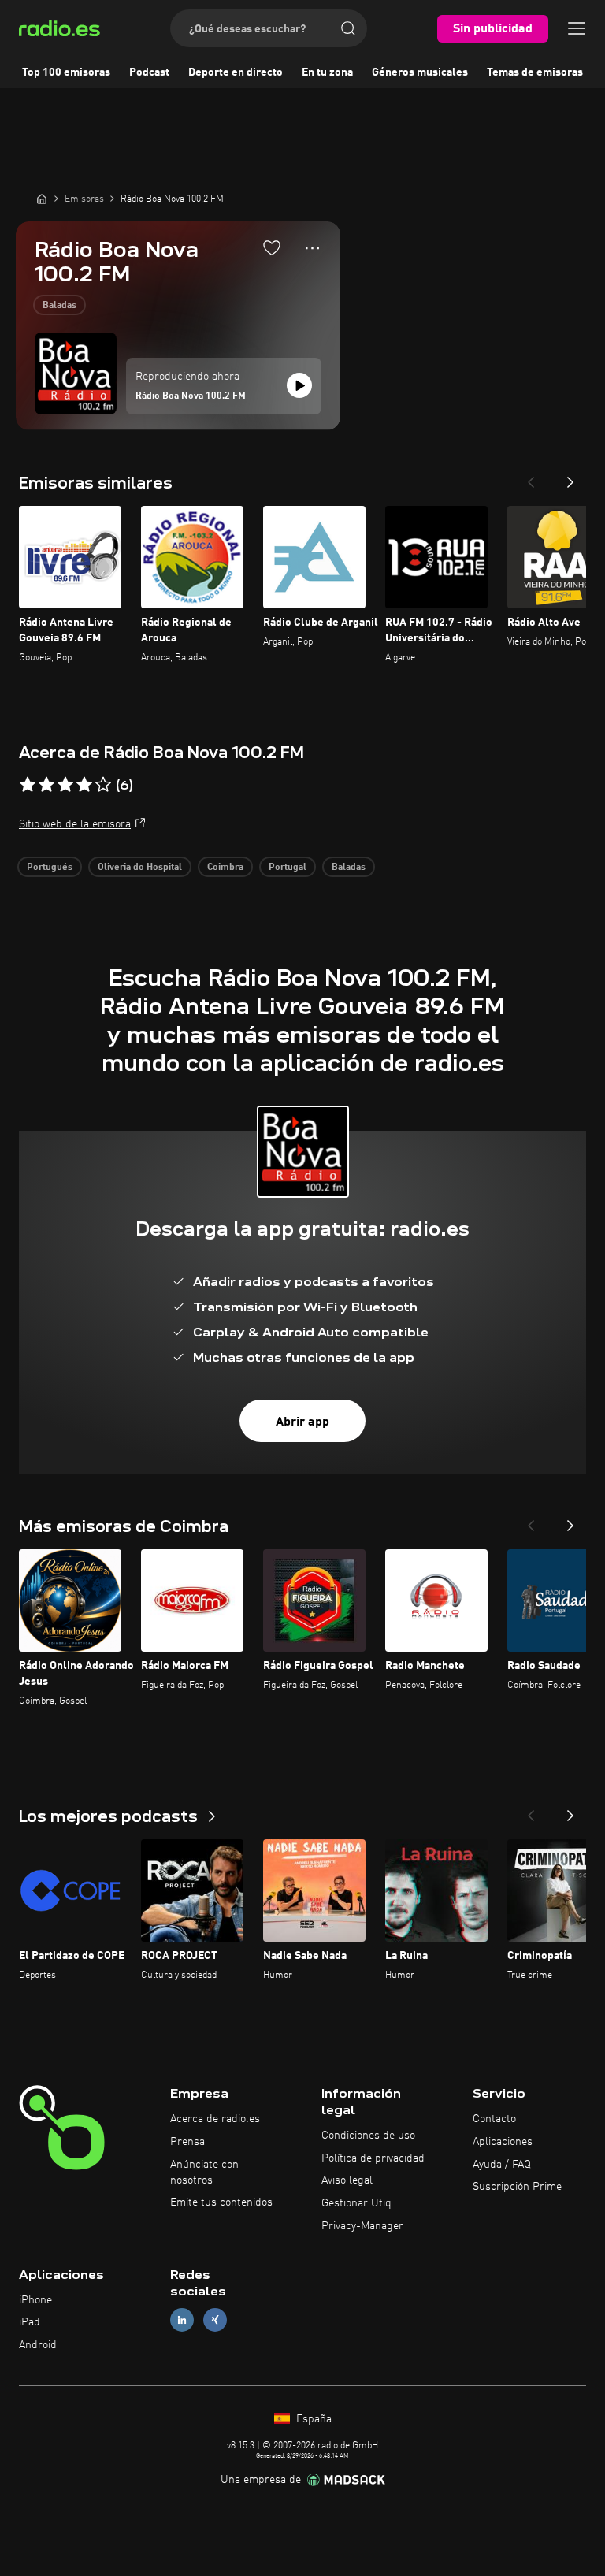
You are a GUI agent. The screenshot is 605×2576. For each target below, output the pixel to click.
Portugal (288, 868)
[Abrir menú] (577, 28)
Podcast (149, 72)
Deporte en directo (236, 72)
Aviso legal (347, 2180)
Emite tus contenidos (221, 2202)
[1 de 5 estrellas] (28, 785)
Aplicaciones (503, 2142)
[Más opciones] (312, 248)
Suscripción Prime (517, 2187)
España (312, 2419)
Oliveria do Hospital (140, 868)
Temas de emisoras (535, 72)
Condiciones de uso (368, 2136)
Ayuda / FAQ (502, 2165)
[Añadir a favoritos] (272, 247)
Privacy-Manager (362, 2226)
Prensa (187, 2142)
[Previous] (531, 478)
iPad (30, 2322)
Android (38, 2345)
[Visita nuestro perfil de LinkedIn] (182, 2320)
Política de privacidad (373, 2158)
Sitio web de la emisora (75, 824)
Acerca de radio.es (215, 2119)
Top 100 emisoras (66, 72)
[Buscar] (348, 28)
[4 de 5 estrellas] (84, 785)
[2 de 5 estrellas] (46, 785)
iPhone (35, 2300)
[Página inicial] (42, 199)
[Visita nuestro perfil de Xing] (215, 2320)
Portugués (50, 868)
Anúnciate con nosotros (204, 2173)
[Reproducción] (299, 385)
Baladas (59, 306)
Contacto (494, 2119)
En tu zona (327, 72)
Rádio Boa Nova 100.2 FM (191, 396)
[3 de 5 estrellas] (65, 785)
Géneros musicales (420, 72)
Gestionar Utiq (356, 2203)
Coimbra (225, 868)
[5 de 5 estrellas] (103, 785)
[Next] (570, 478)
